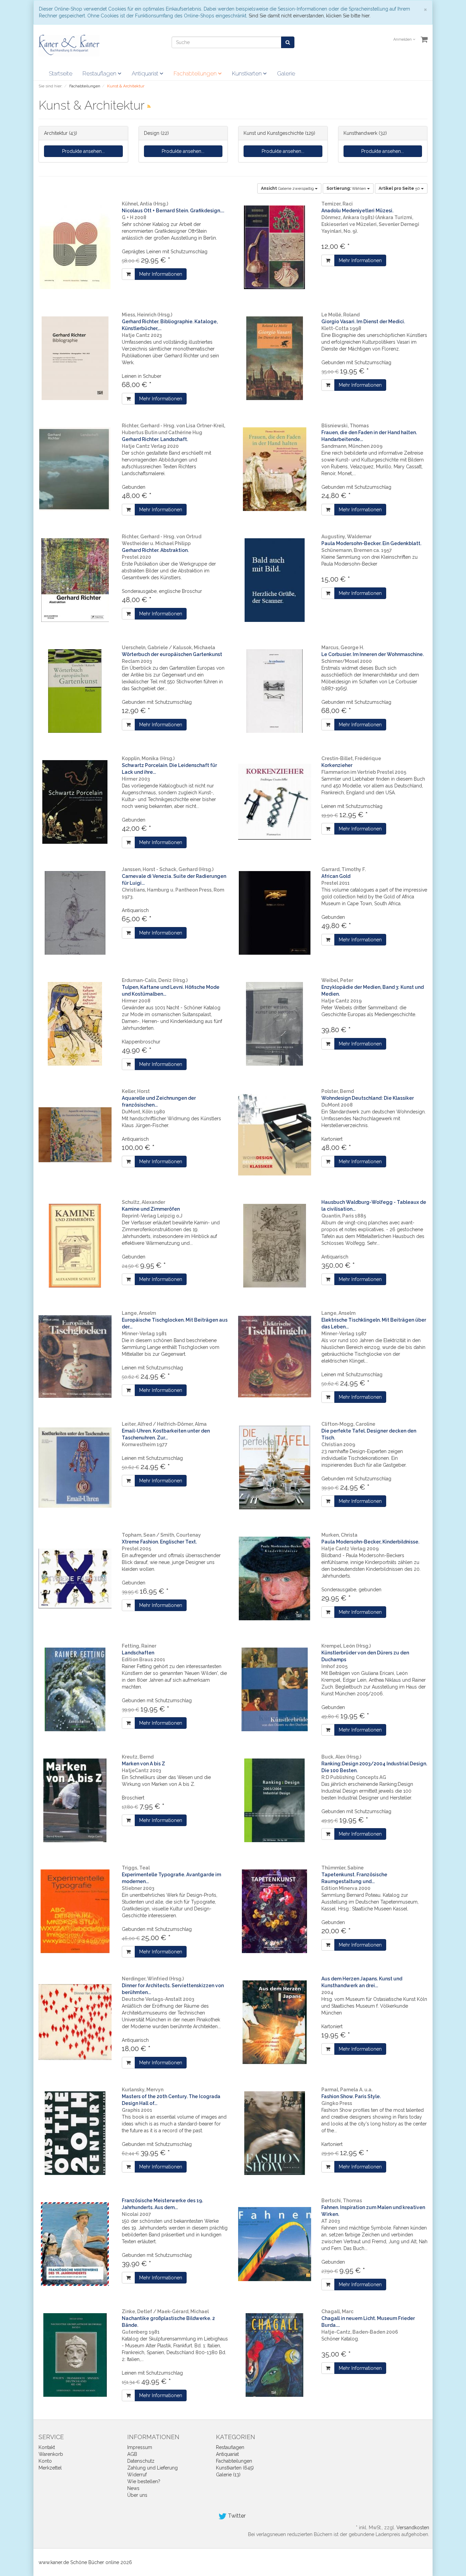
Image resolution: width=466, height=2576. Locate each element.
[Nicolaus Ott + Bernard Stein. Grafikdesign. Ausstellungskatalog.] (75, 247)
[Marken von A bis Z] (75, 1800)
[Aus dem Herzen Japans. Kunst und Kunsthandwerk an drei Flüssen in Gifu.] (275, 2022)
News (133, 2488)
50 (400, 188)
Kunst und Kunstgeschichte (274, 133)
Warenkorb (51, 2454)
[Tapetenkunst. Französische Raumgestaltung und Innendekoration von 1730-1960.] (275, 1911)
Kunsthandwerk (360, 133)
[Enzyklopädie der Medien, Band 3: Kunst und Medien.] (275, 1024)
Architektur (56, 133)
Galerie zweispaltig (288, 188)
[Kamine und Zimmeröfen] (75, 1246)
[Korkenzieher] (275, 802)
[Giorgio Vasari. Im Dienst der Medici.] (275, 358)
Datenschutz (141, 2461)
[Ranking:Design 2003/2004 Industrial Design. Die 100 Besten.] (275, 1800)
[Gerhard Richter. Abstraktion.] (75, 580)
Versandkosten (413, 2528)
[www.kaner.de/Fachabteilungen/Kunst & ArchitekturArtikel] (149, 106)
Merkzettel (50, 2468)
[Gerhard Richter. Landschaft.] (75, 469)
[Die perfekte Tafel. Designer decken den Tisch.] (275, 1468)
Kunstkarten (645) (235, 2468)
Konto (45, 2461)
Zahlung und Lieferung (152, 2468)
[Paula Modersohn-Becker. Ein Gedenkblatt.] (275, 580)
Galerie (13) (228, 2475)
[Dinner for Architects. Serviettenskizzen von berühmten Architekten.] (75, 2022)
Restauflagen (100, 73)
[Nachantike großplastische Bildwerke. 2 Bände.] (75, 2355)
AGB (132, 2454)
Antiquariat (146, 73)
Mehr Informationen (161, 274)
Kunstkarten (247, 73)
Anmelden (403, 39)
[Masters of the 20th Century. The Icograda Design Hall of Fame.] (75, 2133)
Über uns (137, 2495)
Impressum (140, 2447)
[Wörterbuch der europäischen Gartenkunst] (75, 691)
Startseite (61, 73)
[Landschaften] (75, 1689)
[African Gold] (275, 913)
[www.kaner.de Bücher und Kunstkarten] (69, 45)
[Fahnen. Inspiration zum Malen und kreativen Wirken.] (275, 2244)
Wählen (347, 188)
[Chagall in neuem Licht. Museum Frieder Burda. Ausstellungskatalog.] (275, 2355)
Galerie (286, 73)
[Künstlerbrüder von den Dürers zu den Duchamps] (275, 1689)
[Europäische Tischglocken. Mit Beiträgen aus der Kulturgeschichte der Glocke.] (75, 1357)
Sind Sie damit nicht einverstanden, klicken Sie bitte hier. (310, 16)
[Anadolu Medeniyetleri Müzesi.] (275, 247)
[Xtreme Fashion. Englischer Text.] (75, 1578)
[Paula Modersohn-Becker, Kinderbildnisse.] (275, 1578)
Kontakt (47, 2447)
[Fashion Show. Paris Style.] (275, 2133)
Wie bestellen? (144, 2481)
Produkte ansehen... (83, 151)
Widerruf (137, 2475)
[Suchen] (288, 42)
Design (152, 133)
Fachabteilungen (196, 73)
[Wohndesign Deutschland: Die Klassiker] (275, 1135)
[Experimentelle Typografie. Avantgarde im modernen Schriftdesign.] (75, 1911)
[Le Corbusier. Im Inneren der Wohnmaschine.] (275, 691)
